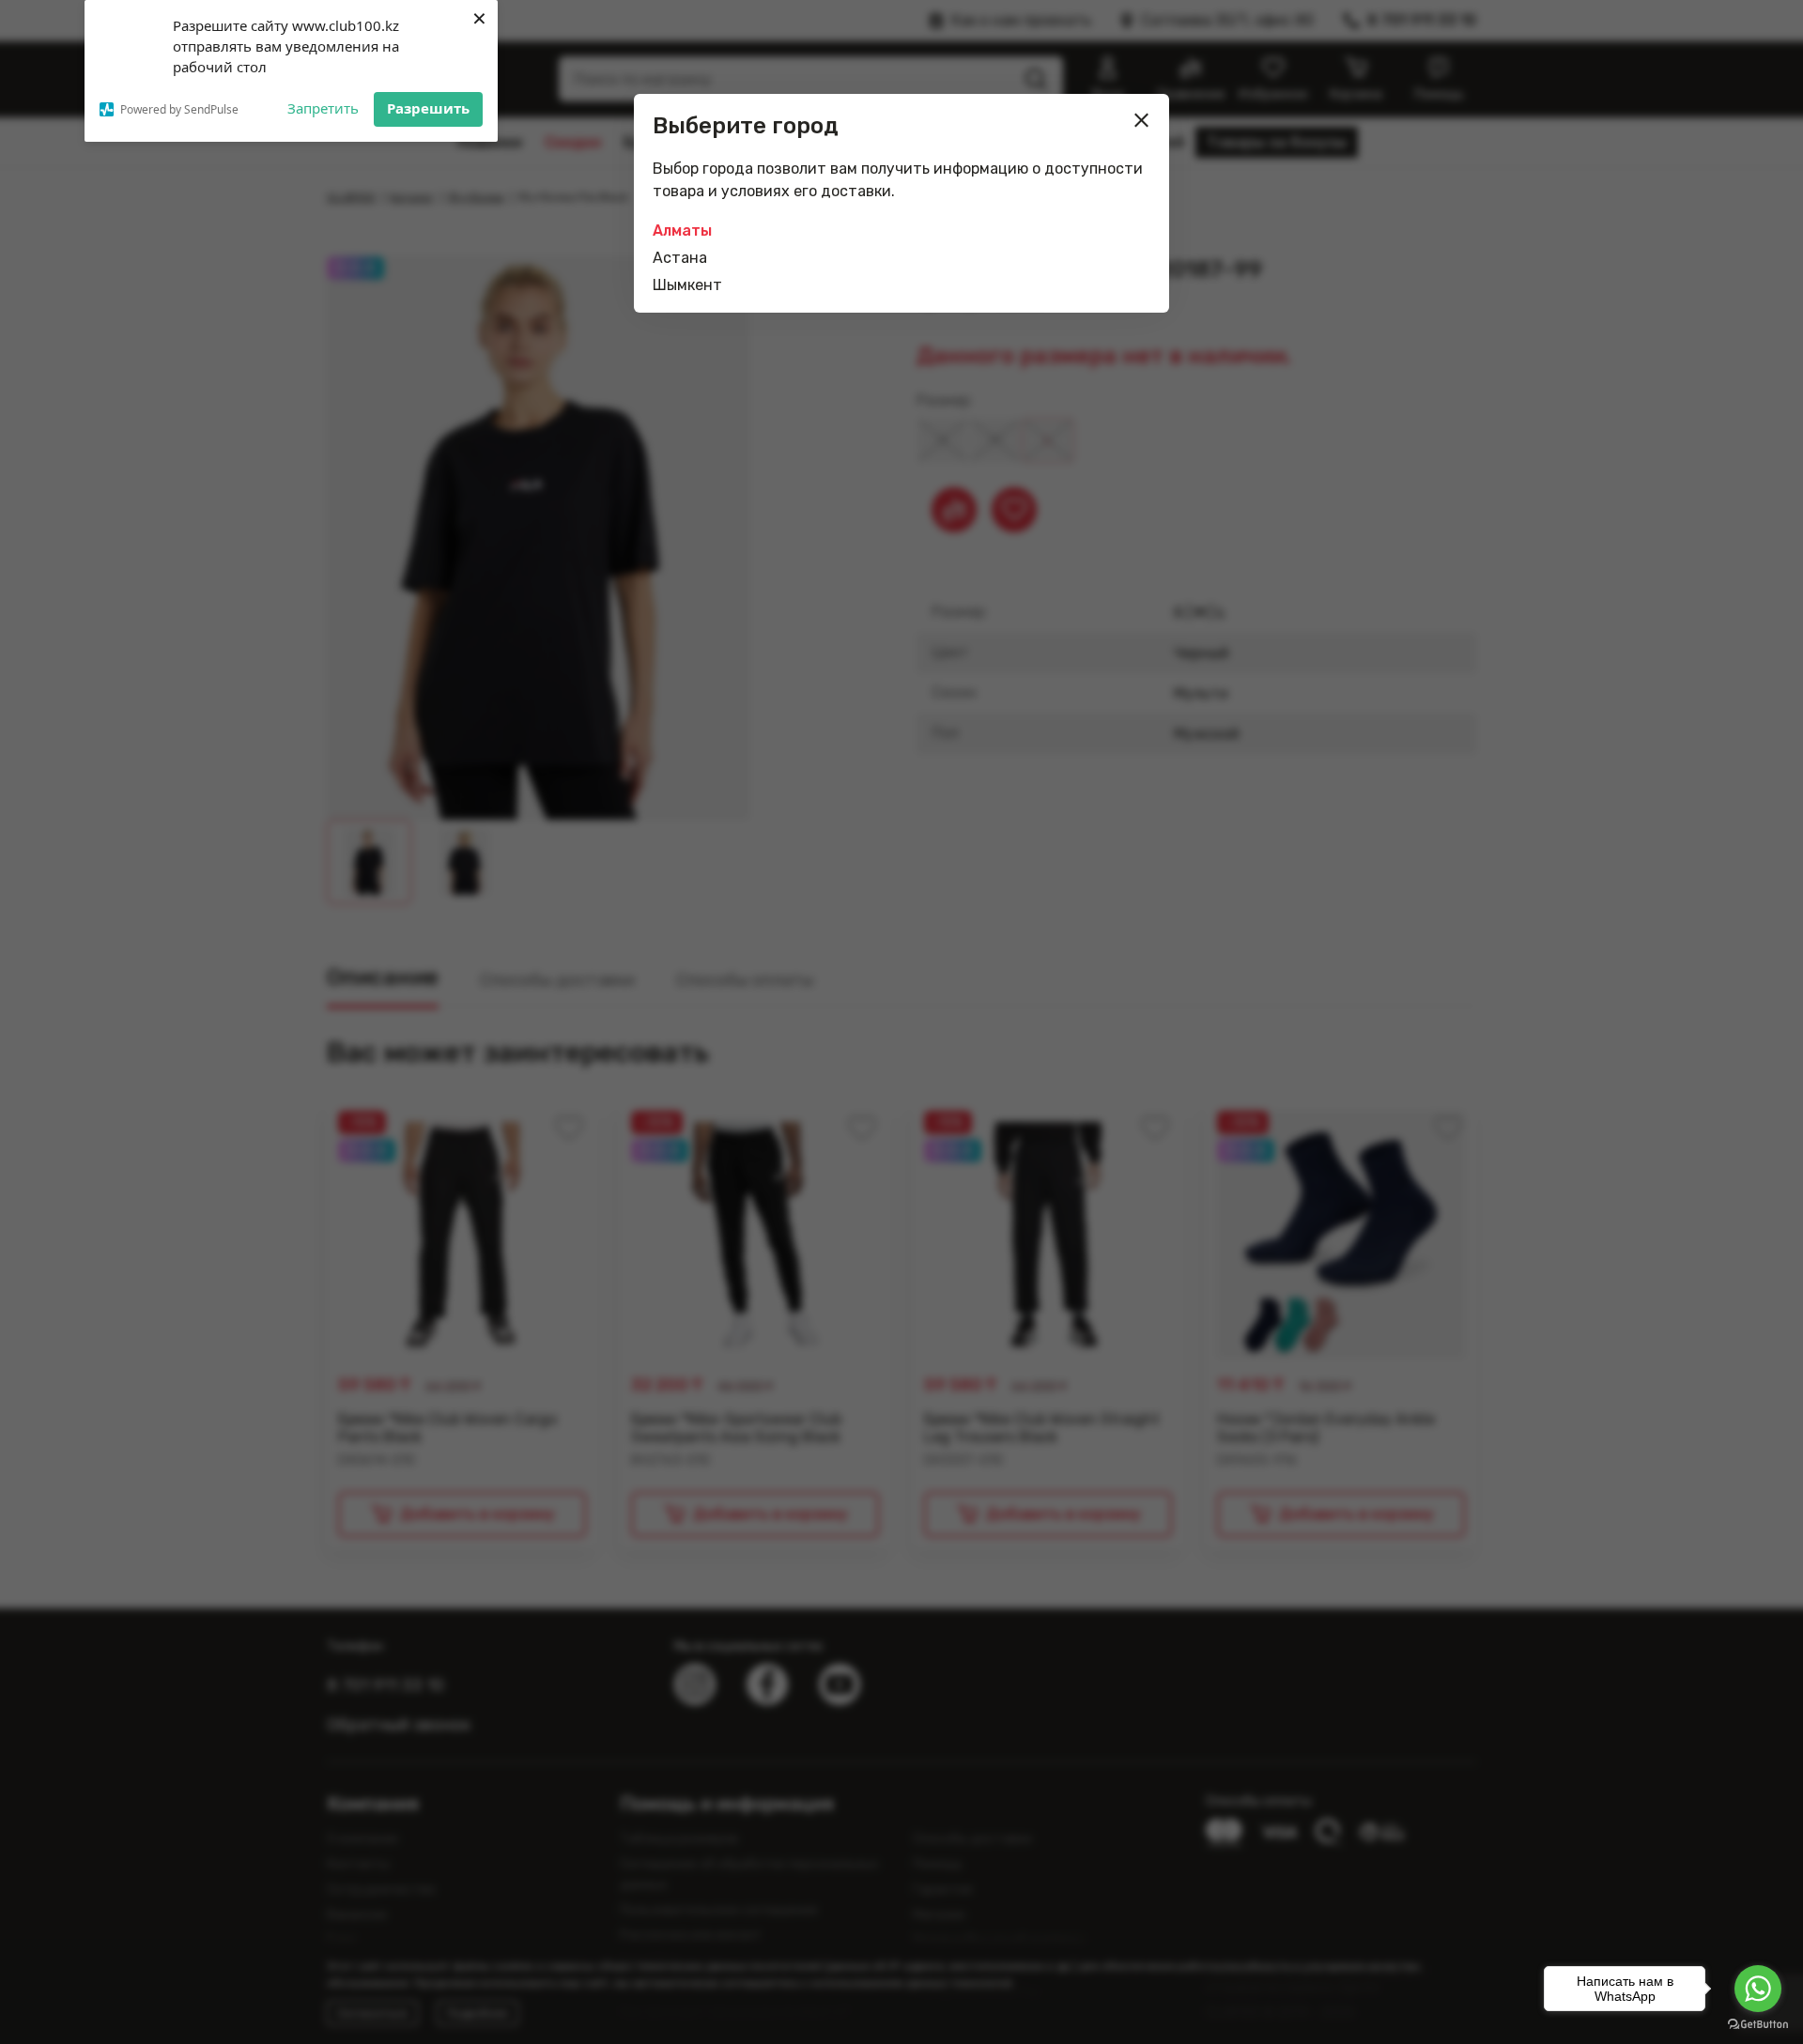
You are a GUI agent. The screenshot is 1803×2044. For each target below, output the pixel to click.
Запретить (323, 108)
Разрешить (428, 108)
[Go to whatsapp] (1758, 1989)
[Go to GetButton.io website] (1758, 2025)
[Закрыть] (1142, 120)
